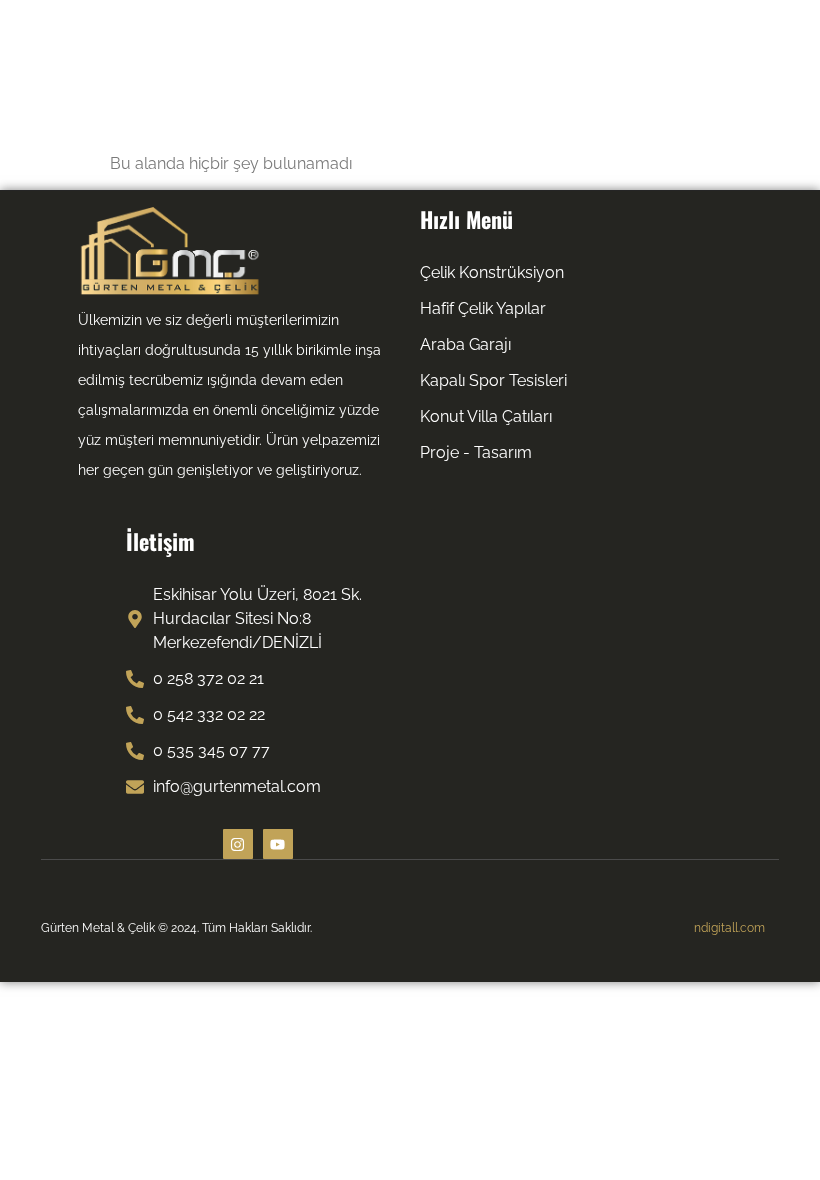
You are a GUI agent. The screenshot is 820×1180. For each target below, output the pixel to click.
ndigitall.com (729, 928)
